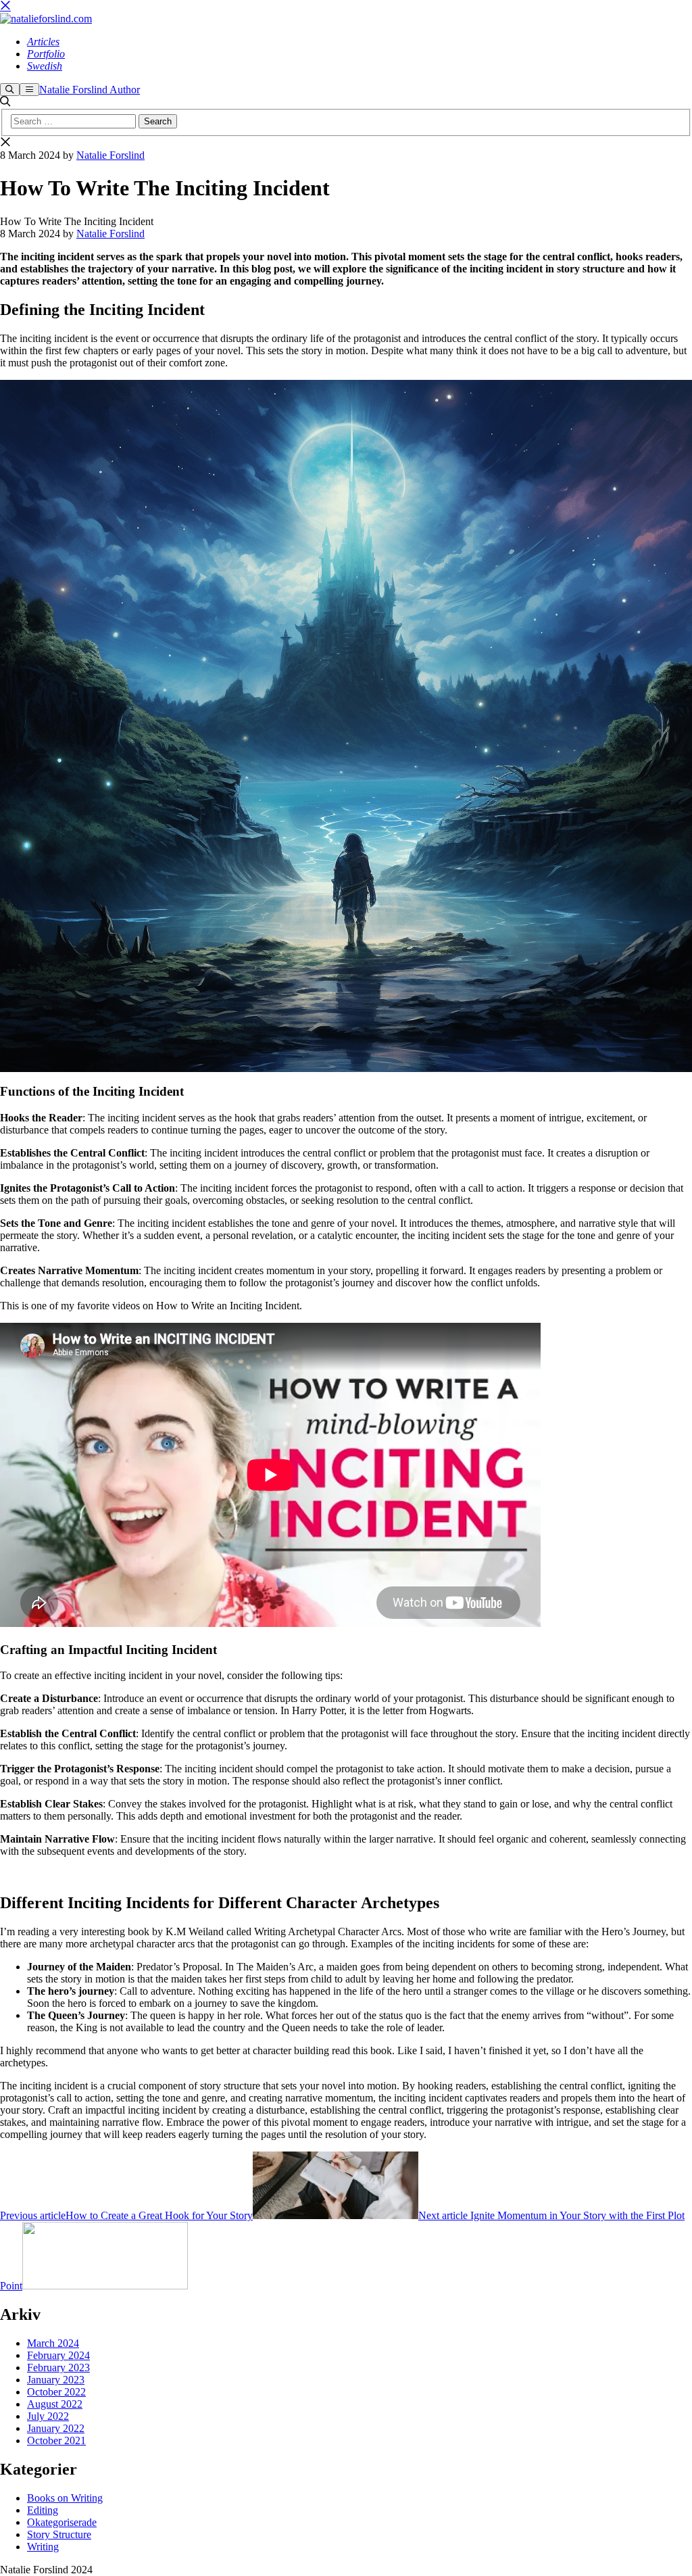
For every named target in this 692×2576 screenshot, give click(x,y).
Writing (43, 2547)
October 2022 (56, 2392)
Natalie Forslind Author (90, 90)
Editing (43, 2510)
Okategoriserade (62, 2522)
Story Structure (59, 2534)
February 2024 (58, 2355)
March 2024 (53, 2343)
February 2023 (58, 2367)
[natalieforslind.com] (46, 19)
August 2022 (55, 2404)
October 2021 (56, 2440)
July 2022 (48, 2416)
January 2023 (56, 2380)
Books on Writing (65, 2498)
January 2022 (56, 2428)
